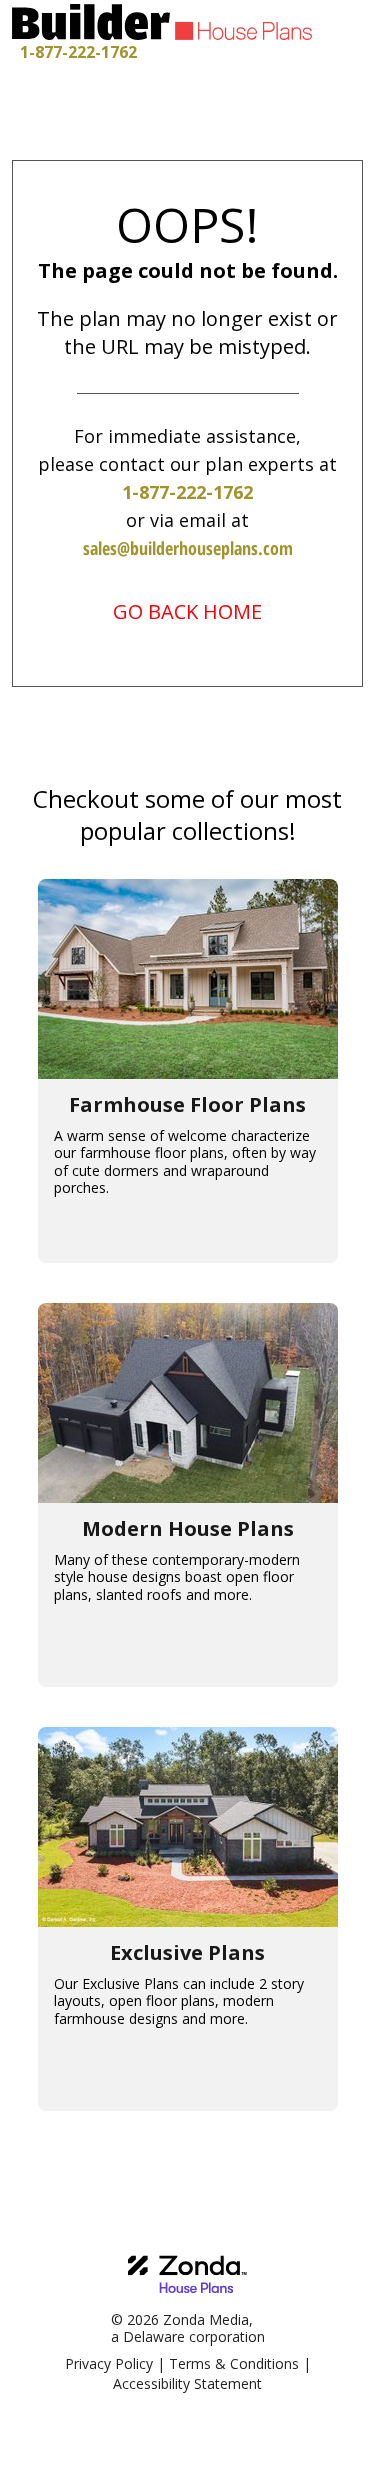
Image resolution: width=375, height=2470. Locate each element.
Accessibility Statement (187, 2383)
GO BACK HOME (187, 611)
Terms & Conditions (234, 2363)
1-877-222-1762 (78, 52)
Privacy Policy (109, 2363)
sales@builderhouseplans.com (188, 548)
